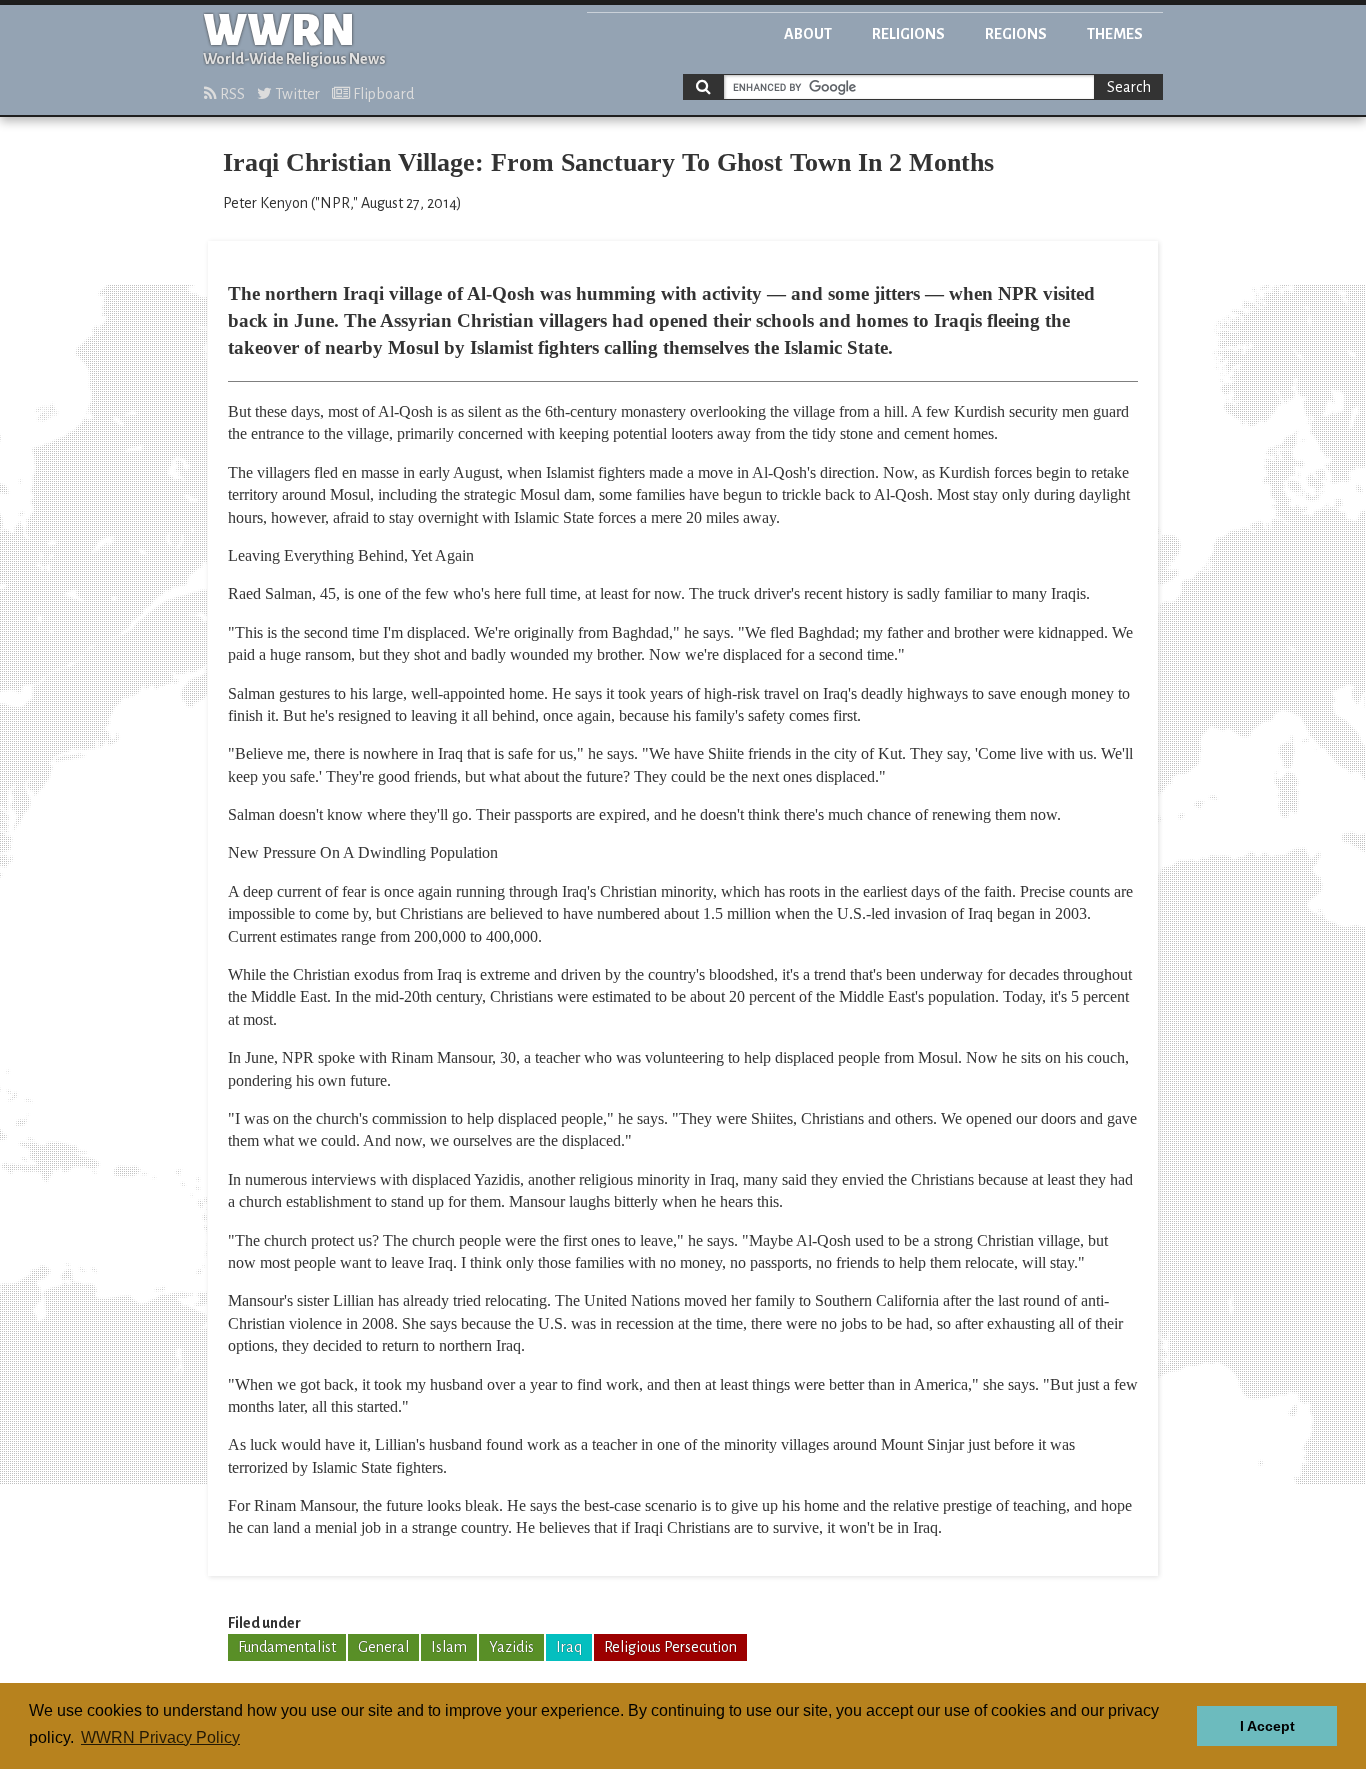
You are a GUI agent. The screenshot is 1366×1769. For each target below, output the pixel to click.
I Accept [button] (1267, 1726)
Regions (1016, 34)
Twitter (296, 94)
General (383, 1647)
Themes (1115, 34)
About (808, 34)
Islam (449, 1647)
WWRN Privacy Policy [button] (160, 1737)
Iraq (569, 1647)
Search (1129, 87)
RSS (231, 94)
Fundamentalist (287, 1647)
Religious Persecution (670, 1647)
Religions (908, 34)
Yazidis (511, 1647)
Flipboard (382, 94)
